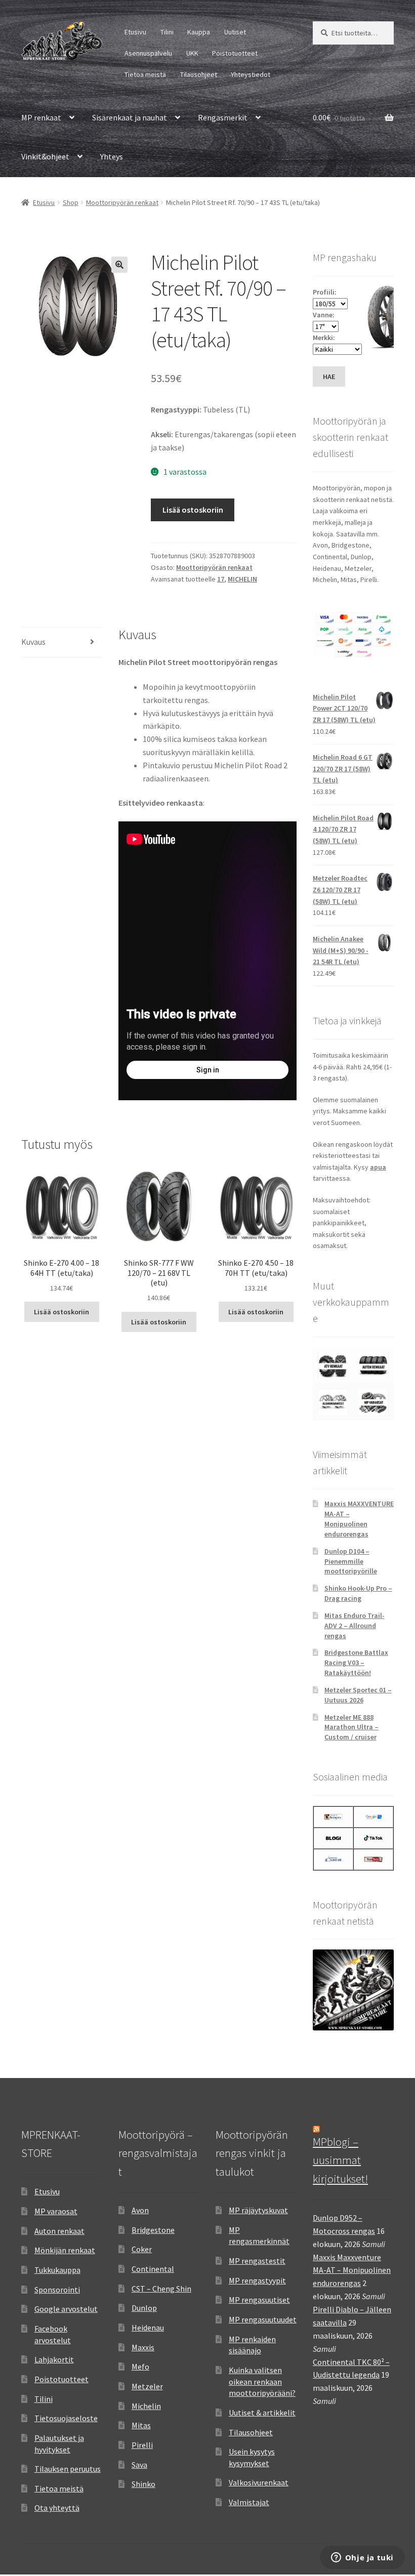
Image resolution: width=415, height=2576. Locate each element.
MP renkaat (41, 117)
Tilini (167, 32)
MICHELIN (242, 579)
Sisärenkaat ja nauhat (130, 117)
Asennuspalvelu (148, 53)
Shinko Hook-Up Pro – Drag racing (358, 1593)
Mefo (140, 2366)
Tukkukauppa (57, 2270)
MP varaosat (56, 2211)
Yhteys (112, 156)
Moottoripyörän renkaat (122, 202)
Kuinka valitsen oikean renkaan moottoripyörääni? (262, 2381)
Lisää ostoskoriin (193, 510)
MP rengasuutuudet (263, 2319)
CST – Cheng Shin (161, 2289)
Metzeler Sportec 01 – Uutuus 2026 (358, 1695)
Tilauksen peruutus (68, 2469)
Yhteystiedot (251, 74)
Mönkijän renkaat (65, 2250)
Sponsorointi (57, 2290)
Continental (153, 2269)
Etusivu (135, 32)
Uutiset (235, 32)
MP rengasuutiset (259, 2300)
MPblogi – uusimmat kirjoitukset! (340, 2160)
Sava (139, 2465)
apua (378, 1167)
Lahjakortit (54, 2359)
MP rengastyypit (257, 2280)
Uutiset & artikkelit (262, 2413)
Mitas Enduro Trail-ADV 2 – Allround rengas (355, 1626)
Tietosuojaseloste (66, 2418)
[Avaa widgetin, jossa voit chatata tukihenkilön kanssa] (362, 2558)
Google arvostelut (66, 2309)
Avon (140, 2210)
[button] (119, 265)
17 (221, 579)
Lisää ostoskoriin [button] (61, 1312)
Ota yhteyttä (57, 2508)
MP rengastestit (257, 2261)
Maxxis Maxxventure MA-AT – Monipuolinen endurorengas (352, 2270)
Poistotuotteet (235, 53)
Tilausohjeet (199, 74)
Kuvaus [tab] (33, 642)
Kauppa (199, 32)
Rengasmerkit (223, 117)
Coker (142, 2249)
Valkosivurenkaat (259, 2482)
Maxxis (143, 2347)
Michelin (146, 2406)
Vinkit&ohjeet (45, 156)
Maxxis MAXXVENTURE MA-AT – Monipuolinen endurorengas (359, 1519)
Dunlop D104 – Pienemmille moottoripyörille (351, 1561)
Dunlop (144, 2308)
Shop (71, 202)
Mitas (141, 2425)
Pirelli (142, 2445)
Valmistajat (249, 2502)
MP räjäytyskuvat (258, 2210)
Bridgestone (153, 2230)
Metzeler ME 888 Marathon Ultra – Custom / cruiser (351, 1727)
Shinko (143, 2484)
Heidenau (148, 2328)
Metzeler (147, 2386)
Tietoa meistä (145, 74)
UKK (192, 53)
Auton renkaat (59, 2231)
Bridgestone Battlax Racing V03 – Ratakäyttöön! (356, 1663)
